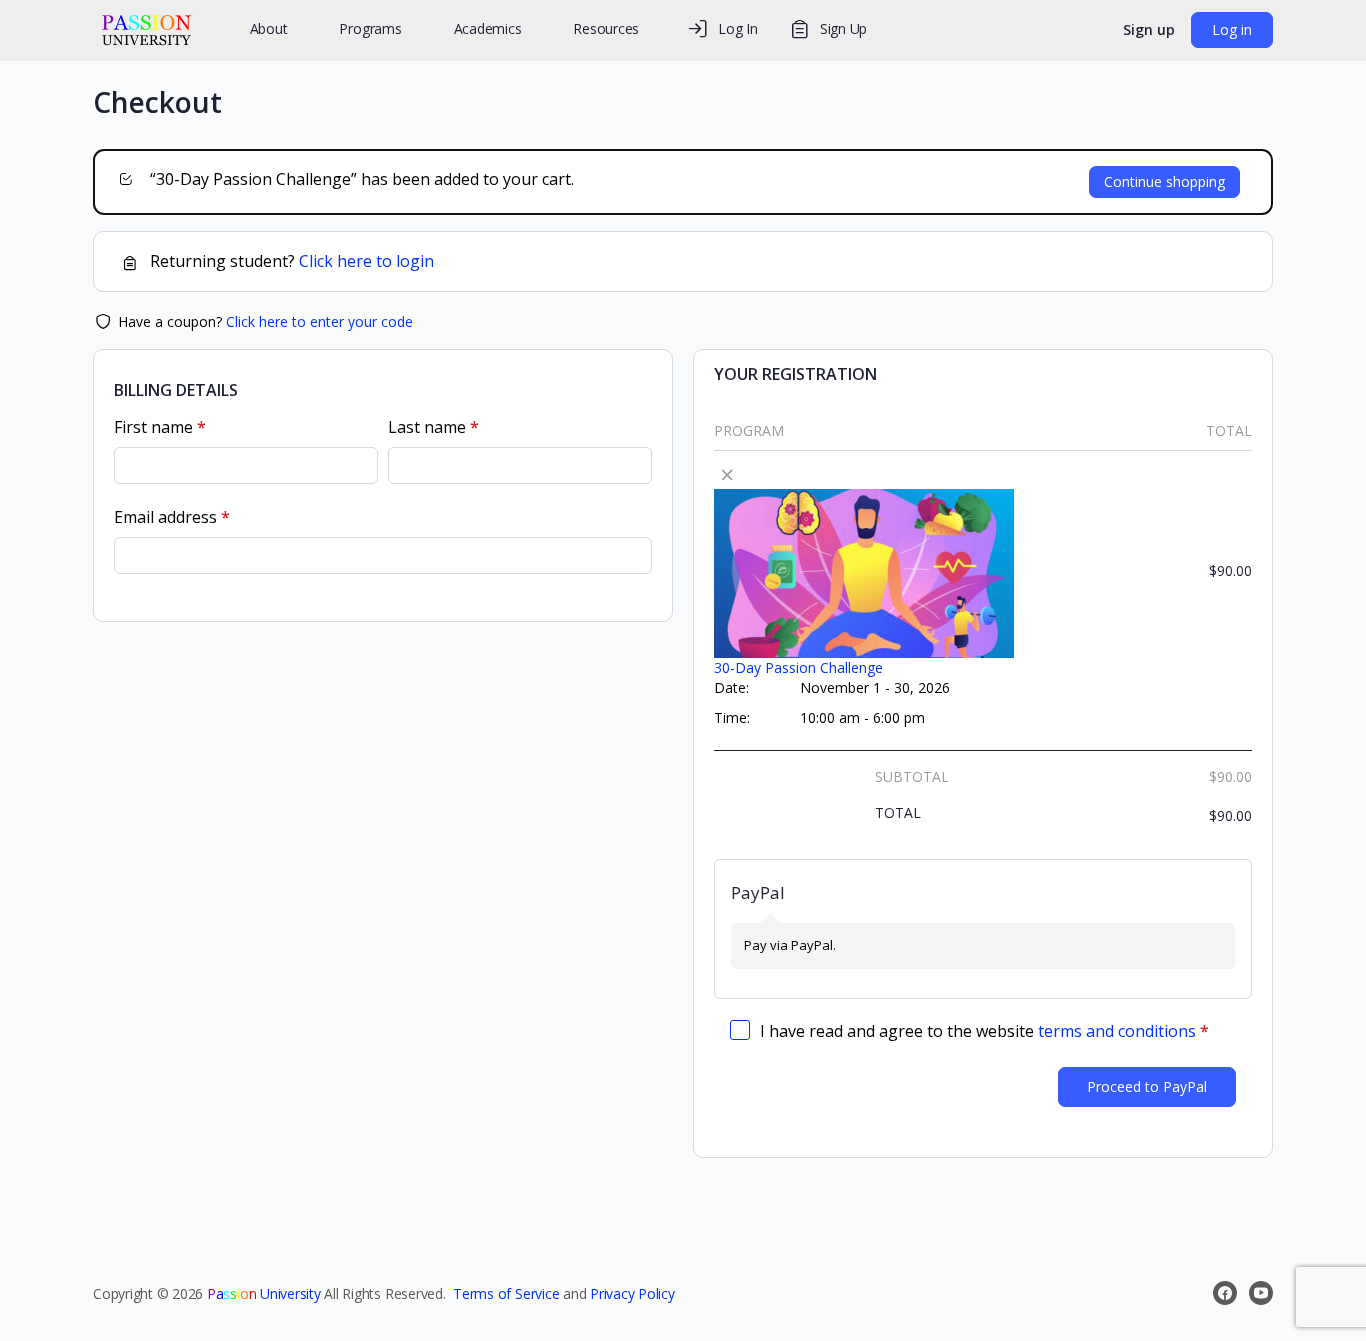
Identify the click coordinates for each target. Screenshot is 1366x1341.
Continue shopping (1164, 181)
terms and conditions (1117, 1031)
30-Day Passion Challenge (798, 667)
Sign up (1149, 29)
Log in (1232, 29)
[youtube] (1261, 1293)
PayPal (758, 892)
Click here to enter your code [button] (319, 321)
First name (160, 428)
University (264, 1293)
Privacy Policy (632, 1293)
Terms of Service (506, 1293)
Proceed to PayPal (1147, 1086)
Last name (433, 428)
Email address (172, 518)
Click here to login (366, 261)
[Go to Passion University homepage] (146, 26)
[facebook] (1225, 1293)
